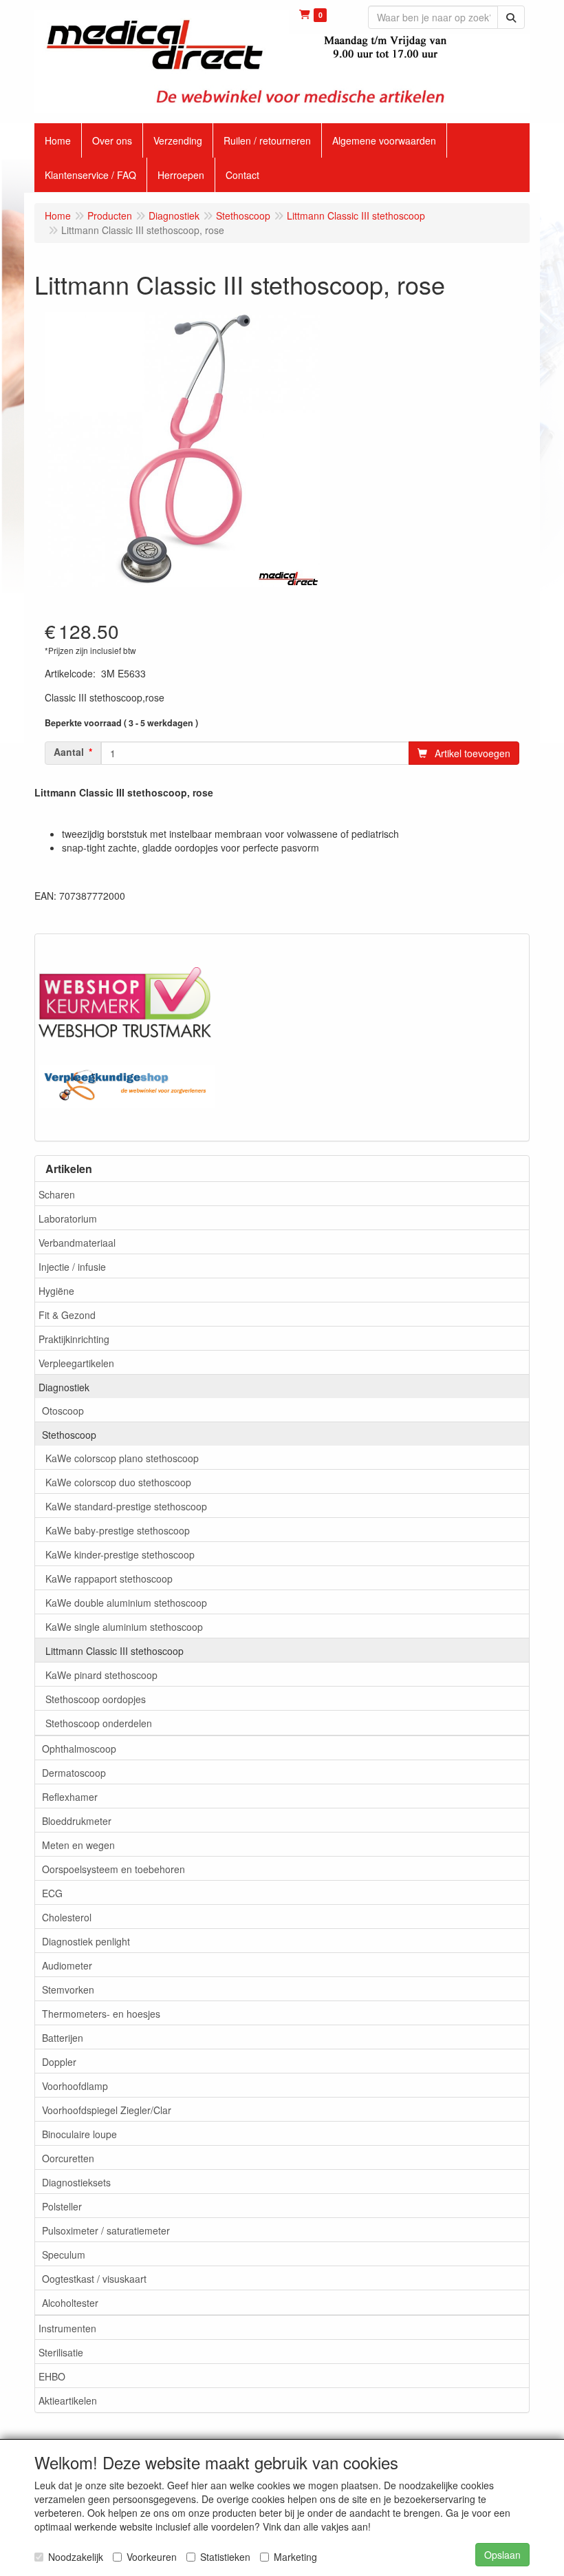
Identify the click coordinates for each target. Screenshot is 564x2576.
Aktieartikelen (68, 2400)
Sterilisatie (61, 2352)
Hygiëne (56, 1291)
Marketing (295, 2557)
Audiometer (67, 1965)
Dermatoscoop (74, 1773)
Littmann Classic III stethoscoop (115, 1651)
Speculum (64, 2255)
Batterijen (63, 2038)
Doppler (59, 2062)
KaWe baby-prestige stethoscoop (118, 1530)
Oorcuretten (68, 2158)
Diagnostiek (64, 1387)
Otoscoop (63, 1411)
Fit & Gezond (67, 1315)
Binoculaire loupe (79, 2134)
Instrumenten (67, 2328)
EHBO (52, 2376)
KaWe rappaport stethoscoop (109, 1579)
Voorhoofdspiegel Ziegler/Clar (107, 2110)
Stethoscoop (69, 1435)
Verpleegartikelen (76, 1363)
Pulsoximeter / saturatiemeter (106, 2230)
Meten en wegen (78, 1845)
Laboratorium (68, 1218)
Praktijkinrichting (74, 1339)
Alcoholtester (70, 2303)
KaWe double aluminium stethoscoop (126, 1603)
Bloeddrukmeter (77, 1821)
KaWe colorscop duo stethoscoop (118, 1482)
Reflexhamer (70, 1797)
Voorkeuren (152, 2557)
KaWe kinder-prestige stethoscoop (120, 1554)
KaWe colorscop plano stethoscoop (122, 1458)
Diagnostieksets (76, 2182)
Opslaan (502, 2555)
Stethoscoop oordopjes (96, 1699)
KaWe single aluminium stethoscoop (124, 1627)
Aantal (69, 752)
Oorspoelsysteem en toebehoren (113, 1869)
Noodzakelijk (76, 2557)
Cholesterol (67, 1917)
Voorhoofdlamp (75, 2086)
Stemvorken (68, 1989)
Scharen (57, 1194)
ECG (52, 1893)
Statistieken (225, 2557)
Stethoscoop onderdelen (99, 1723)
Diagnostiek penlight (86, 1941)
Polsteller (62, 2206)
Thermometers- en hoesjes (101, 2014)
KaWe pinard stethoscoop (101, 1675)
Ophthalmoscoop (79, 1749)
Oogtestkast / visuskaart (94, 2279)
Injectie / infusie (72, 1267)
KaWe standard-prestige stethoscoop (126, 1506)
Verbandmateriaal (77, 1243)
